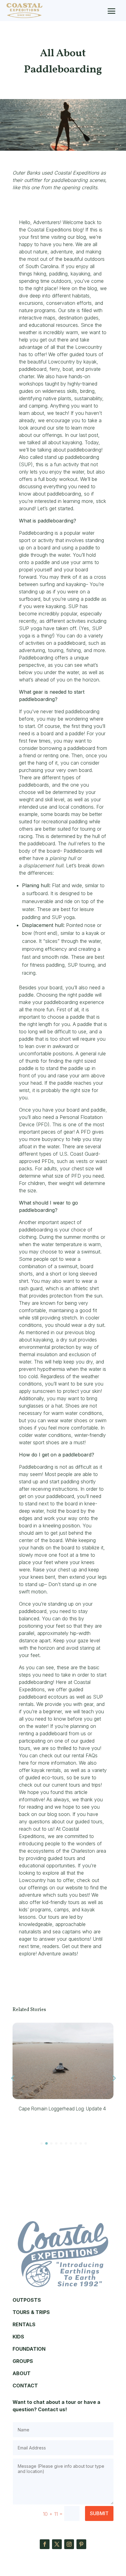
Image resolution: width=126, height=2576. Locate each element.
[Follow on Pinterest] (81, 2544)
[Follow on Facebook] (45, 2544)
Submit (99, 2513)
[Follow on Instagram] (69, 2544)
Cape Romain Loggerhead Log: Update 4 (62, 2109)
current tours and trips (76, 1785)
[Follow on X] (57, 2544)
